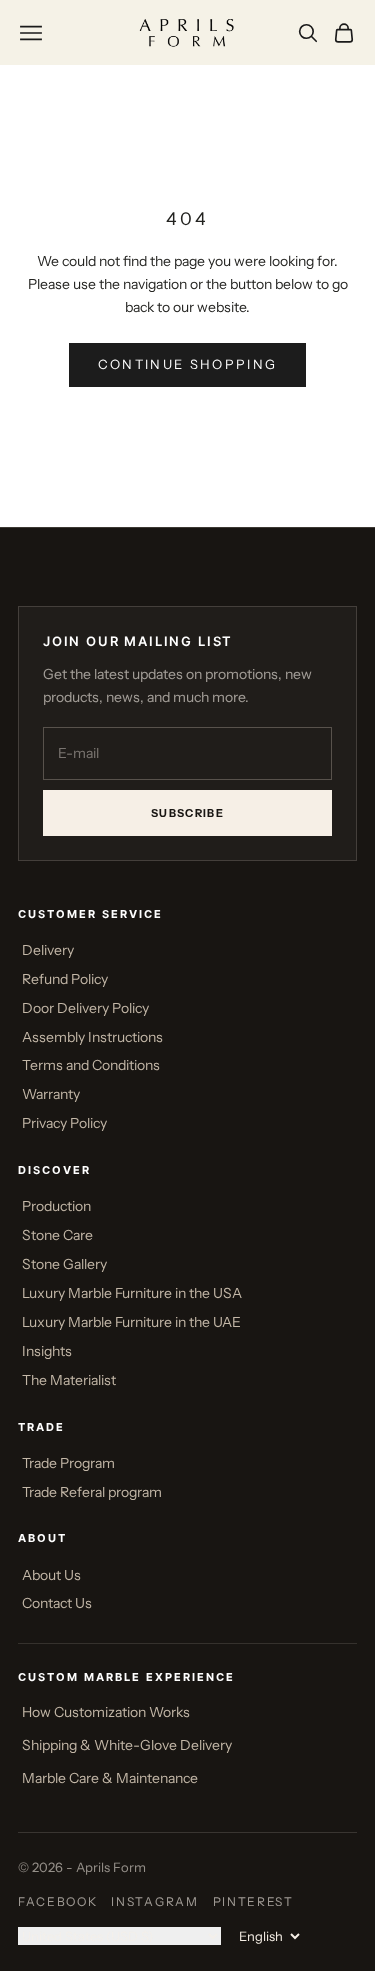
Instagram (154, 1901)
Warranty (51, 1094)
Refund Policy (65, 979)
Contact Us (57, 1603)
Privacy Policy (64, 1123)
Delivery (48, 950)
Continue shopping (188, 364)
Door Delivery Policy (85, 1008)
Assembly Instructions (92, 1037)
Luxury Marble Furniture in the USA (132, 1293)
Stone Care (57, 1235)
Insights (47, 1351)
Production (56, 1206)
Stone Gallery (64, 1264)
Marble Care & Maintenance (110, 1778)
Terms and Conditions (91, 1065)
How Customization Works (106, 1712)
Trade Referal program (92, 1492)
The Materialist (69, 1380)
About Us (51, 1575)
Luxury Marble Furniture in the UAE (131, 1322)
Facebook (57, 1901)
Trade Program (68, 1463)
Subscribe (187, 813)
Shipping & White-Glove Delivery (127, 1745)
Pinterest (253, 1901)
